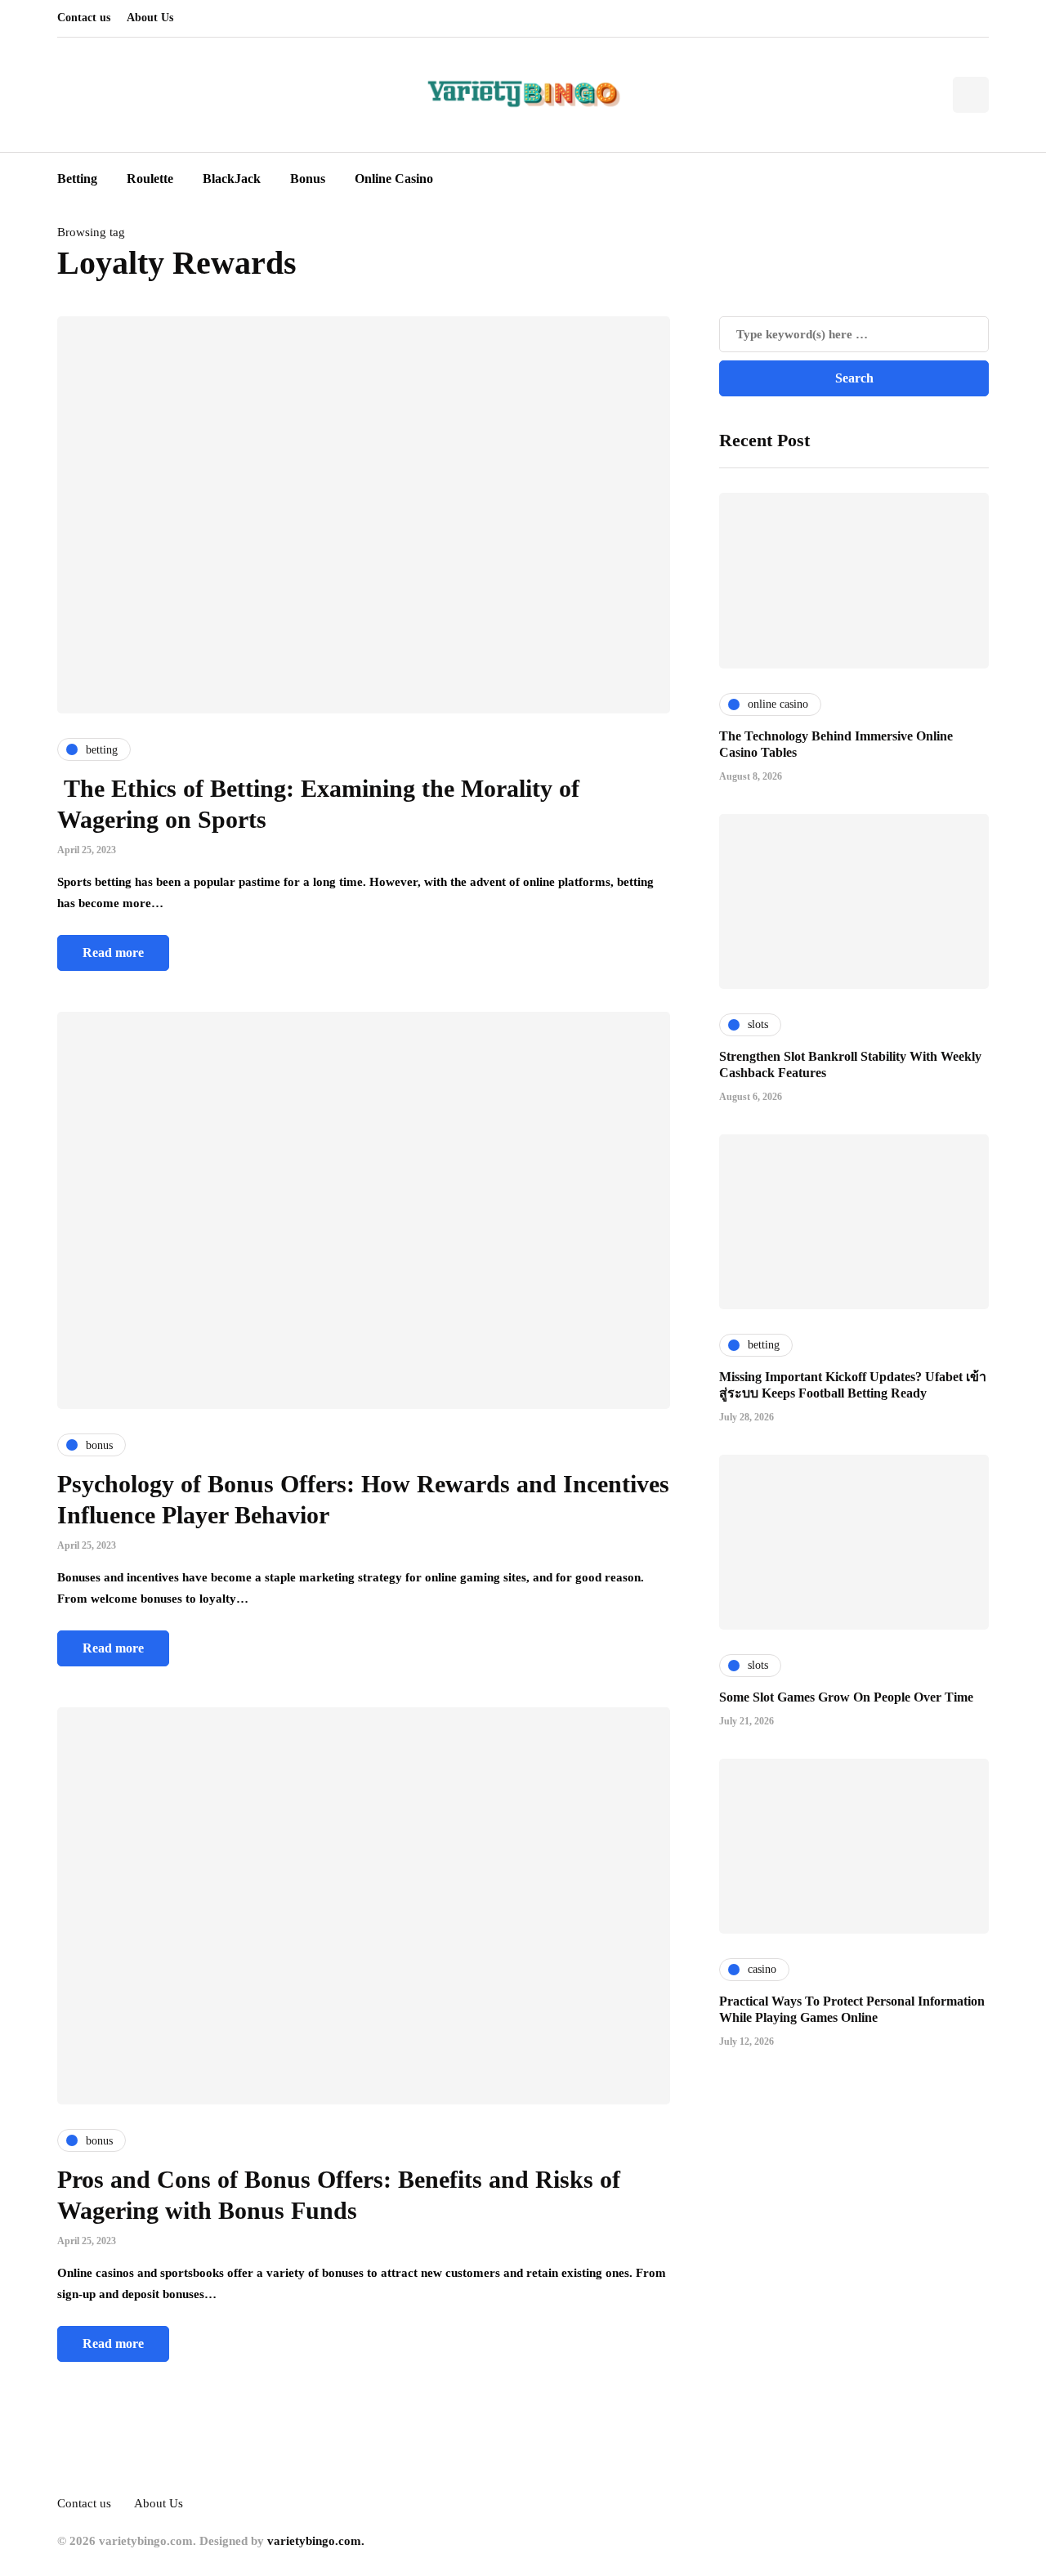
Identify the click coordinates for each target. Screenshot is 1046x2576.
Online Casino (394, 179)
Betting (77, 179)
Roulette (150, 179)
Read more (113, 953)
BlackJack (232, 179)
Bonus (308, 179)
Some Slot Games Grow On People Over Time (846, 1696)
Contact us (84, 18)
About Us (150, 18)
